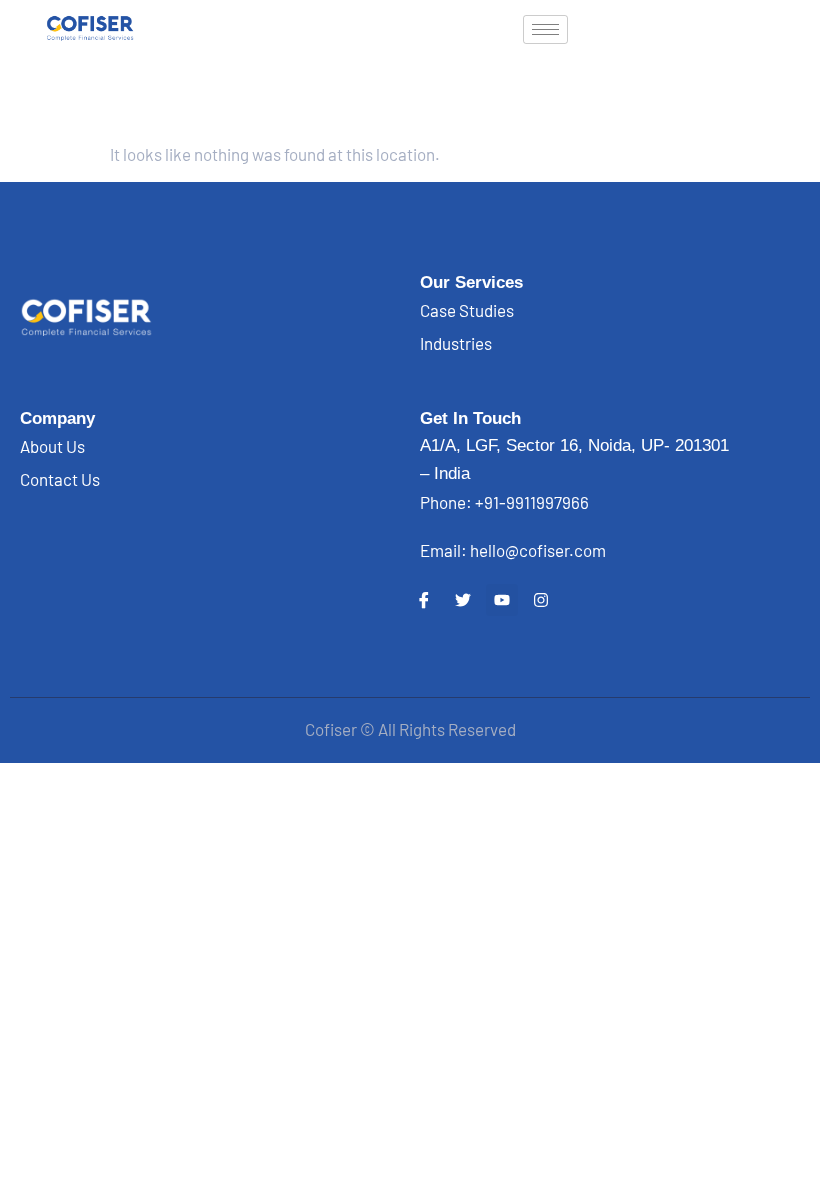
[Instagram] (541, 600)
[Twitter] (463, 600)
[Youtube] (502, 600)
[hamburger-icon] (545, 29)
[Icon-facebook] (424, 600)
